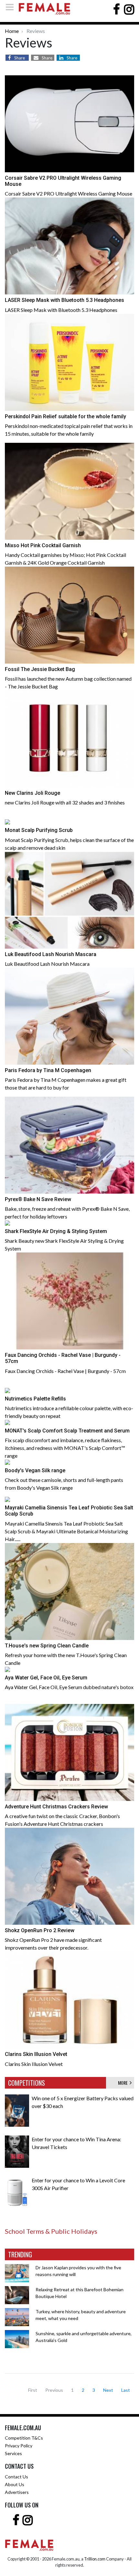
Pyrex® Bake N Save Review (38, 1199)
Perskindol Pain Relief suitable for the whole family (65, 416)
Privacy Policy (19, 2446)
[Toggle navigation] (12, 7)
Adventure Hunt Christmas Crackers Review (56, 1807)
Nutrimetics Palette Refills (35, 1399)
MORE (124, 2083)
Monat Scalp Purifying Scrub (39, 830)
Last (126, 2390)
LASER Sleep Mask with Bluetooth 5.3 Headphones (64, 300)
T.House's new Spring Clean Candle (47, 1646)
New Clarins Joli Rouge (32, 793)
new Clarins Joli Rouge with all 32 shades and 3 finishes (65, 802)
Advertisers (17, 2492)
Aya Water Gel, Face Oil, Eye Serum (46, 1678)
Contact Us (16, 2477)
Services (13, 2453)
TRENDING (20, 2254)
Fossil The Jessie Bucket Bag (40, 669)
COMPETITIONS (27, 2083)
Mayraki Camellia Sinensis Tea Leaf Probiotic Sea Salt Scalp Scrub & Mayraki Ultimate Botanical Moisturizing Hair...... (66, 1531)
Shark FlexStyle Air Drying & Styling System (56, 1231)
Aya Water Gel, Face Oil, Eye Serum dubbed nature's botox (69, 1687)
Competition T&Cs (24, 2438)
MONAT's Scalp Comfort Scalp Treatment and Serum (67, 1431)
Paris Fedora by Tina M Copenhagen (48, 1070)
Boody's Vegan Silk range (35, 1470)
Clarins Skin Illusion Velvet (36, 2054)
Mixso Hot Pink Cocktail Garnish (43, 545)
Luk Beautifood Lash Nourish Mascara (51, 954)
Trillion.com (95, 2559)
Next (108, 2390)
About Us (15, 2484)
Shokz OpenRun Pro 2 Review (40, 1930)
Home (12, 31)
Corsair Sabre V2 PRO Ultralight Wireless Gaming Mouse (69, 193)
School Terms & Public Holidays (51, 2231)
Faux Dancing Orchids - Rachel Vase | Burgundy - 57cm (65, 1371)
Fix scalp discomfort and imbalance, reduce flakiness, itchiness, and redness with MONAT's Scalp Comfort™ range (65, 1448)
